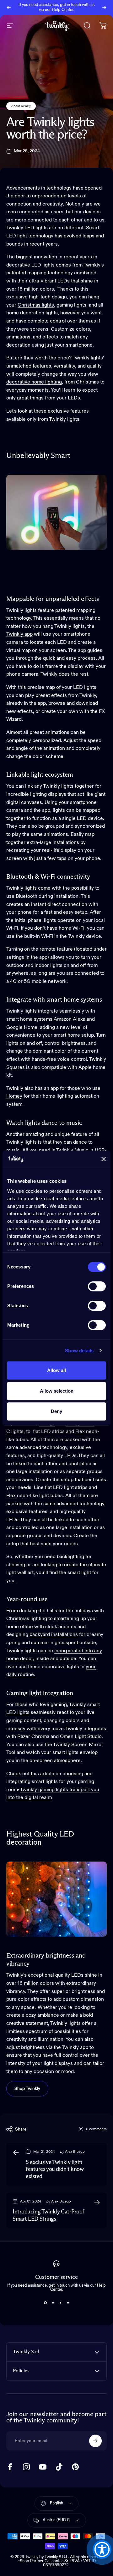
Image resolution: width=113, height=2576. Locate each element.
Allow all (56, 1370)
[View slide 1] (45, 2303)
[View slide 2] (53, 2303)
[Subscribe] (95, 2441)
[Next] (104, 8)
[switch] (97, 1286)
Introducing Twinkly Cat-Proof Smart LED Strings (48, 2215)
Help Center (63, 10)
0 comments (96, 2129)
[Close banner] (104, 1159)
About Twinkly (21, 106)
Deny (56, 1411)
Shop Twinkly (27, 2089)
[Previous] (9, 8)
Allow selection (57, 1391)
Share (21, 2129)
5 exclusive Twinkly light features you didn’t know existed (55, 2170)
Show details (79, 1351)
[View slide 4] (68, 2303)
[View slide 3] (60, 2303)
